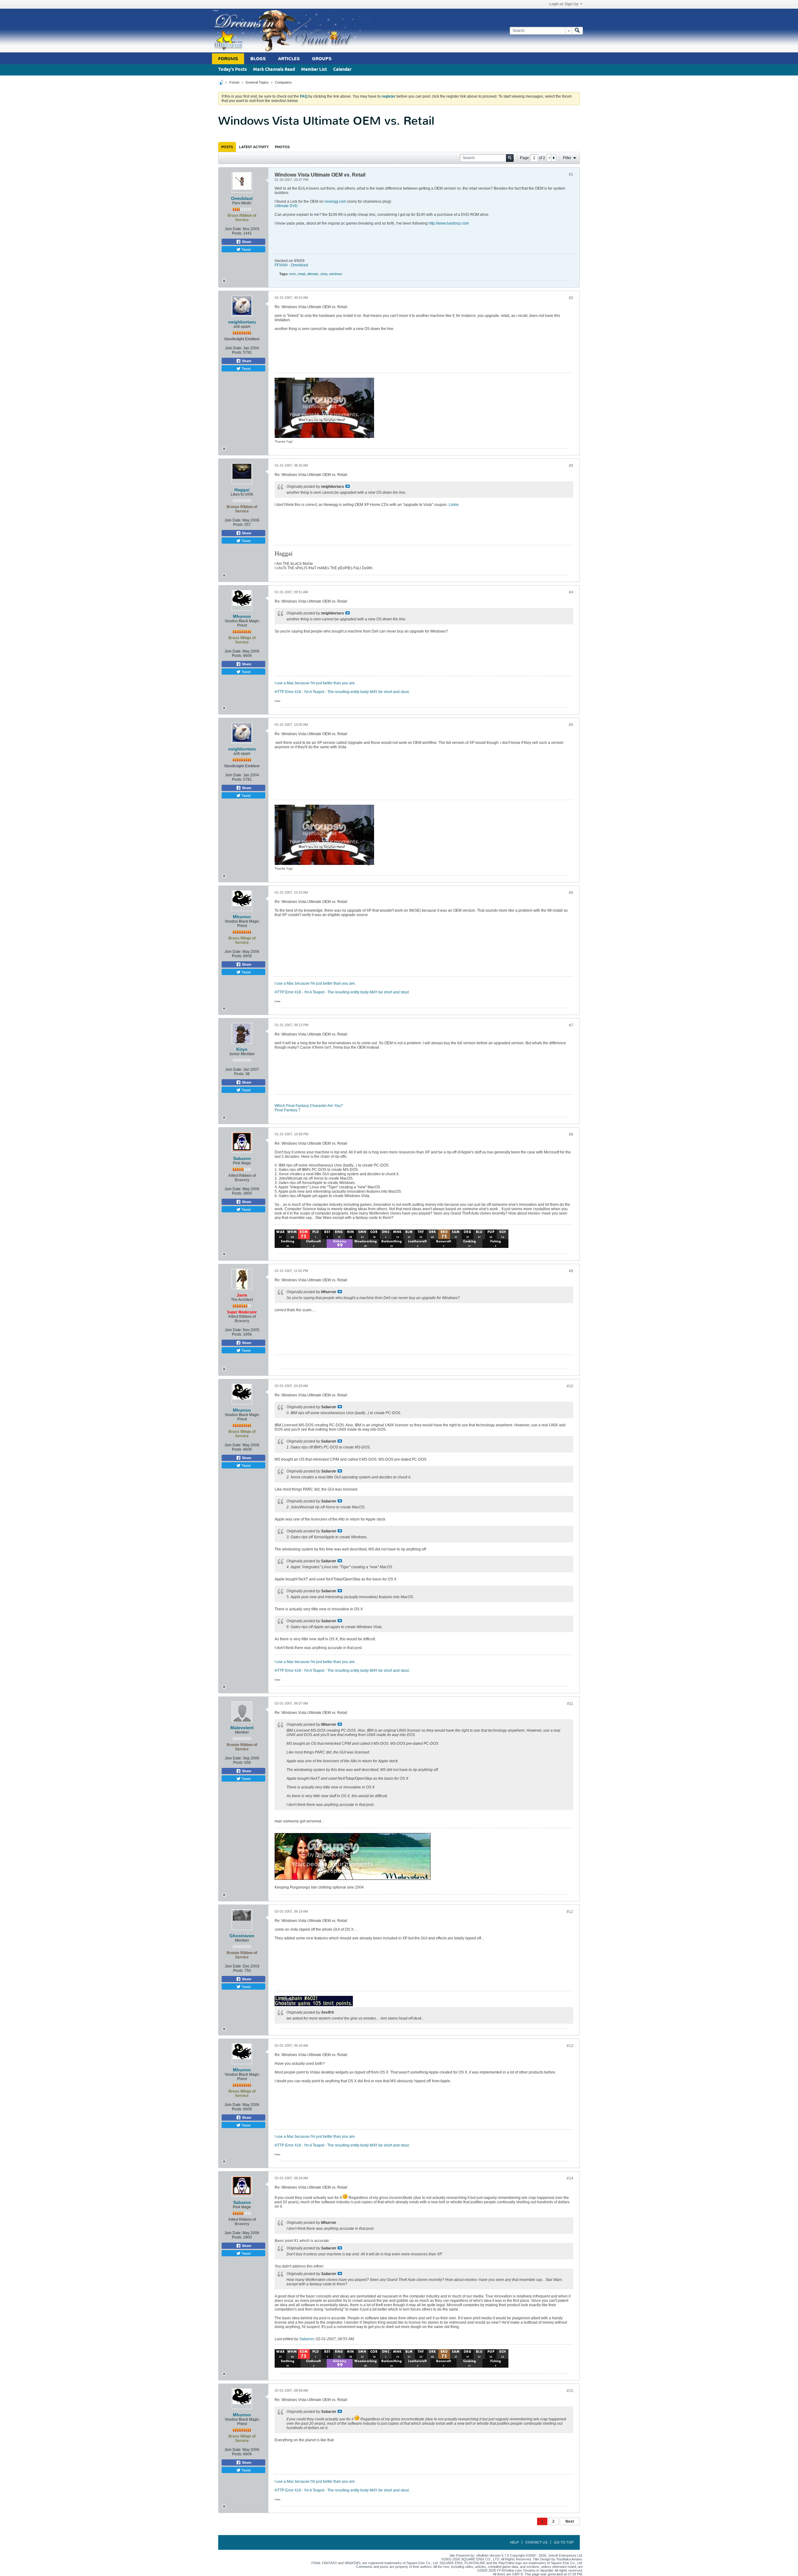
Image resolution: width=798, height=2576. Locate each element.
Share (246, 242)
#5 (571, 725)
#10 (570, 1386)
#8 (571, 1134)
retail (301, 274)
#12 (570, 1912)
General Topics (257, 82)
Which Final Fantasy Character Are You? (309, 1106)
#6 (571, 893)
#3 (571, 466)
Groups (322, 59)
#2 (571, 298)
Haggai (242, 490)
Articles (289, 59)
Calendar (342, 70)
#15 (570, 2391)
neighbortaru (242, 322)
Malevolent (242, 1728)
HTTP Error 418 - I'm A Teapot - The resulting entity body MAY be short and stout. (342, 692)
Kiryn (242, 1049)
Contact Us (536, 2542)
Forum (234, 82)
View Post (348, 486)
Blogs (258, 59)
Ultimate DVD (286, 206)
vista (324, 274)
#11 (570, 1704)
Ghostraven (242, 1936)
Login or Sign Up (564, 4)
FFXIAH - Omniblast (291, 265)
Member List (314, 70)
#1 (571, 174)
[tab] (227, 147)
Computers (283, 82)
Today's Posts (233, 70)
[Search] (577, 31)
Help (514, 2542)
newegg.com (335, 201)
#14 (570, 2178)
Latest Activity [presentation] (254, 147)
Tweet (246, 249)
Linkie (454, 505)
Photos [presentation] (282, 147)
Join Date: (233, 229)
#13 (570, 2046)
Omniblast (242, 198)
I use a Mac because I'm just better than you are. (315, 683)
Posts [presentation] (227, 147)
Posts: (237, 233)
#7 (571, 1025)
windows (336, 274)
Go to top (564, 2542)
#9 (571, 1271)
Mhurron (242, 616)
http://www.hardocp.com (449, 223)
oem (293, 274)
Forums (228, 59)
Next (570, 2521)
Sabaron (242, 1158)
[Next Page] (554, 158)
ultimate (312, 274)
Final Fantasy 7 (288, 1110)
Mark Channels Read (274, 70)
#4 (571, 592)
